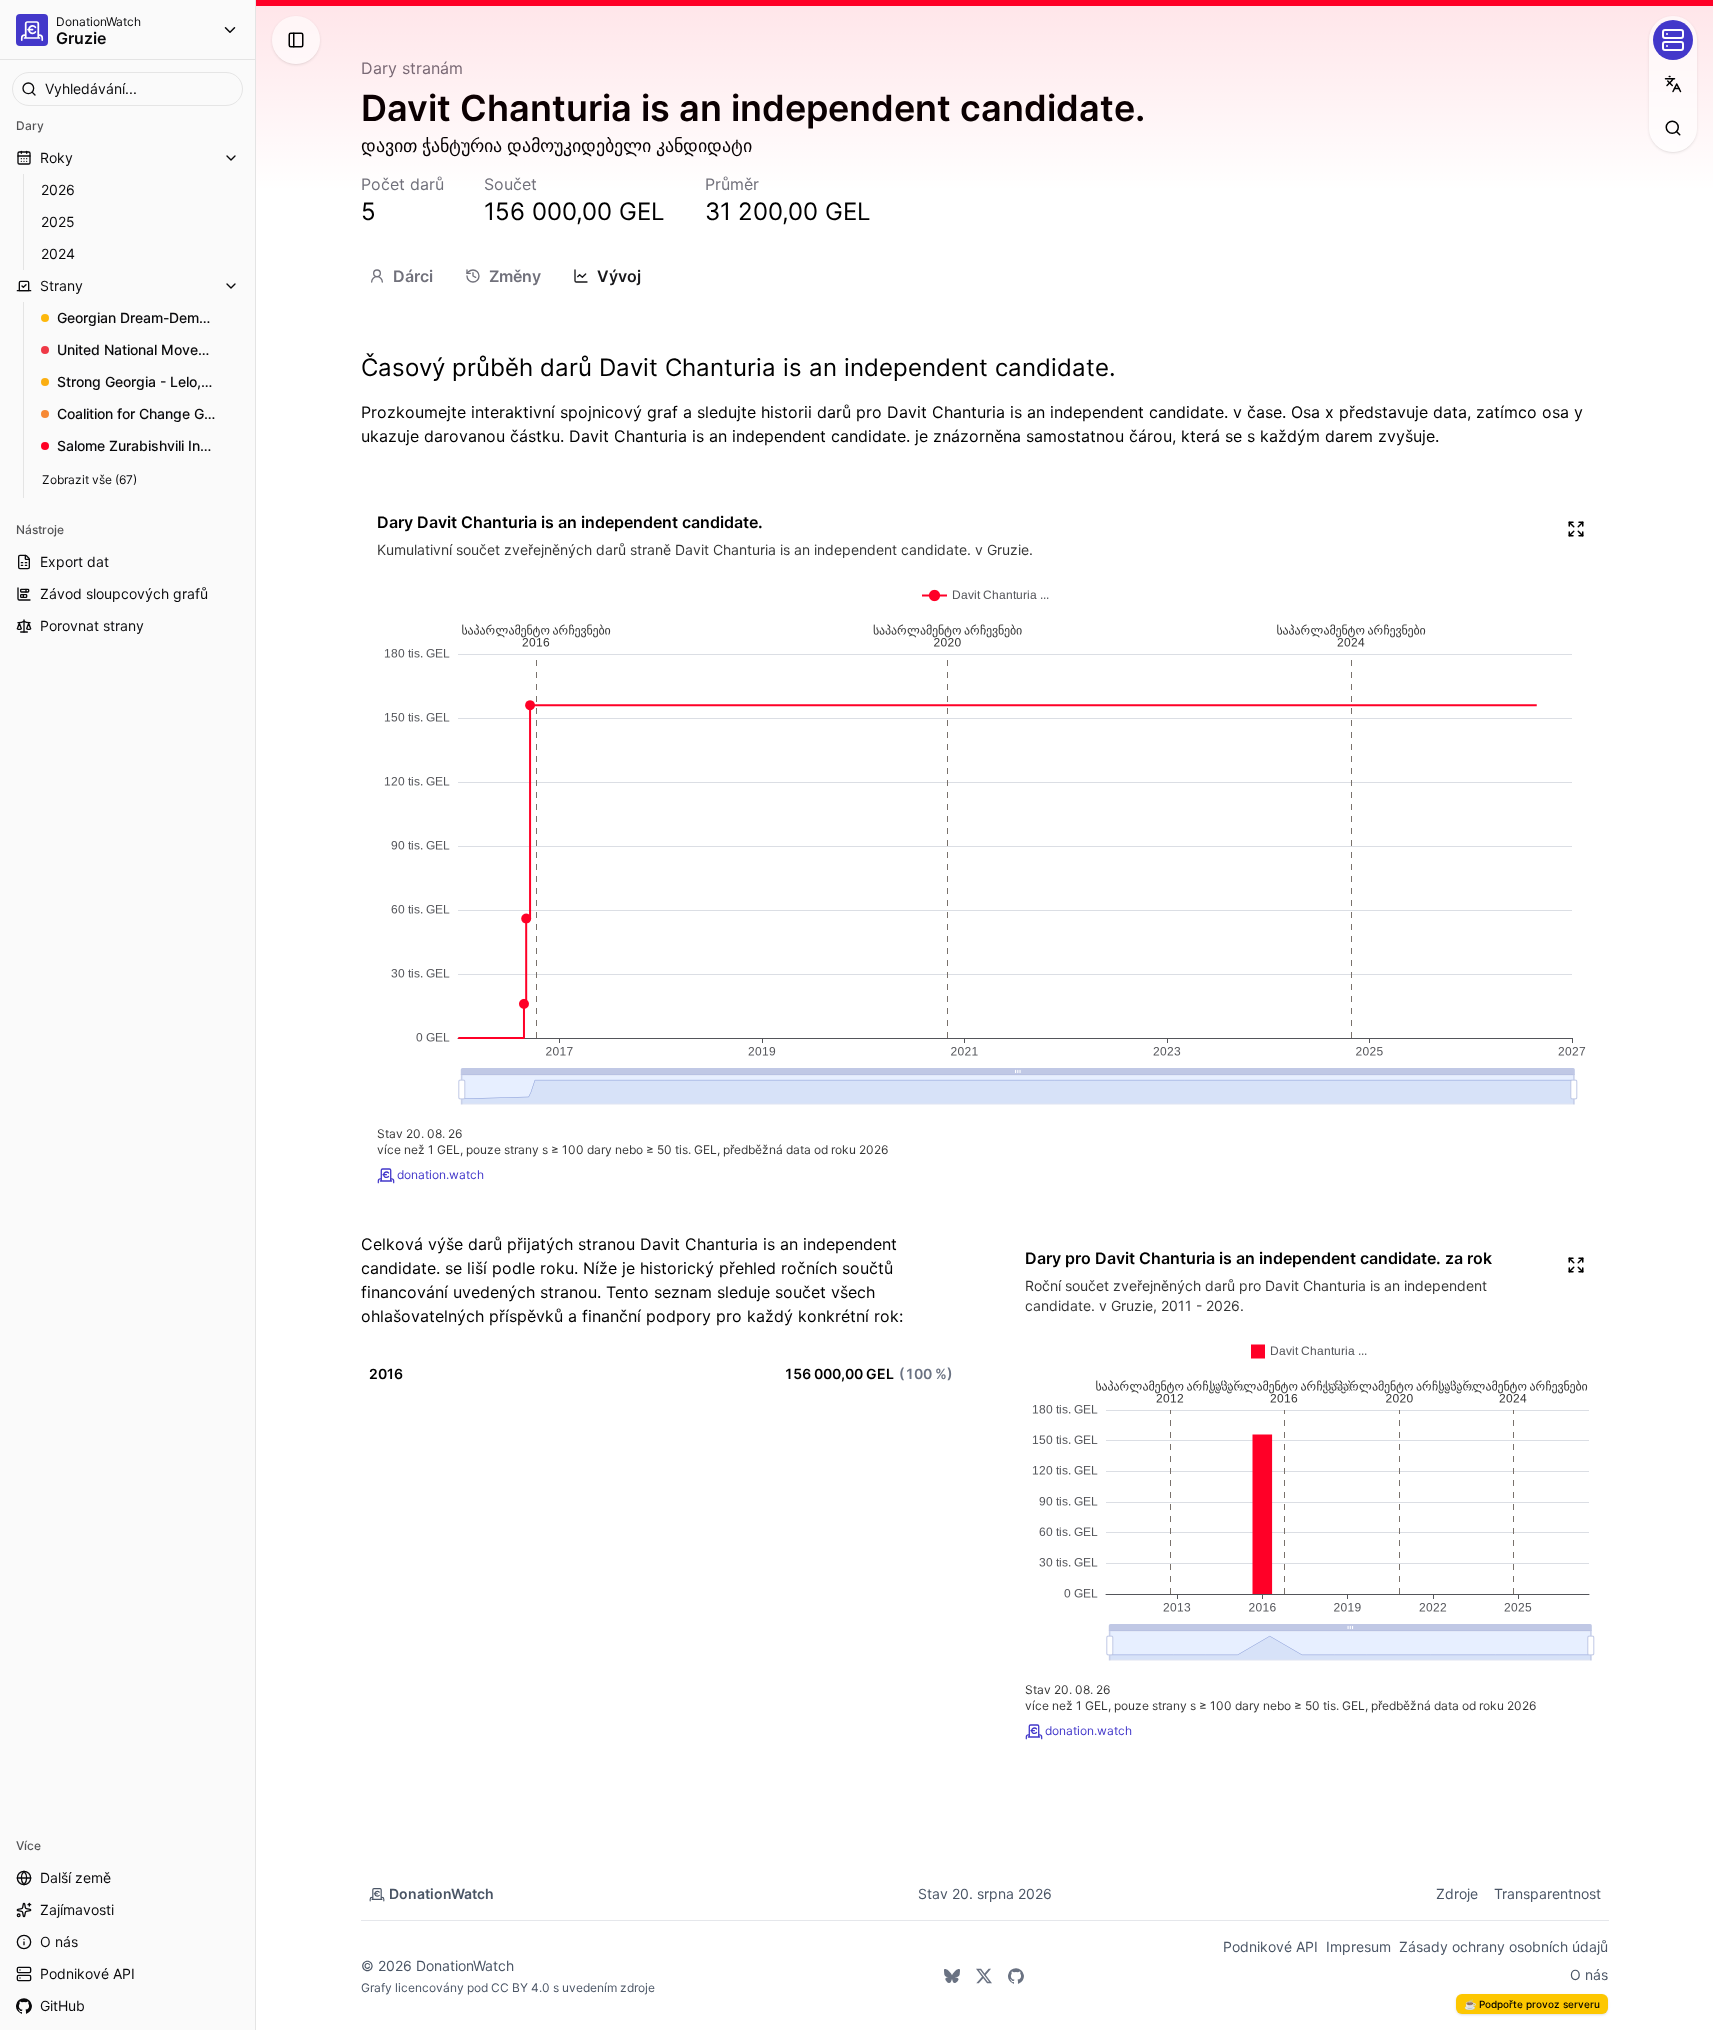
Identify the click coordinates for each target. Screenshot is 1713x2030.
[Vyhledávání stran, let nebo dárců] (1673, 128)
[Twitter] (984, 1976)
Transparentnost (1547, 1893)
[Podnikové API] (1673, 40)
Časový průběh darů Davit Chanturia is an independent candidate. (738, 367)
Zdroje (1457, 1893)
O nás (1589, 1974)
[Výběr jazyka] (1673, 84)
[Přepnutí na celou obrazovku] (1576, 529)
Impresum (1358, 1946)
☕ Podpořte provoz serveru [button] (1532, 2004)
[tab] (401, 276)
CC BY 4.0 (520, 1987)
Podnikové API (1270, 1946)
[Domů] (32, 30)
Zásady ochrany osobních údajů (1503, 1946)
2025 (58, 221)
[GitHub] (1016, 1976)
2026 (58, 189)
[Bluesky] (952, 1976)
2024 (58, 253)
